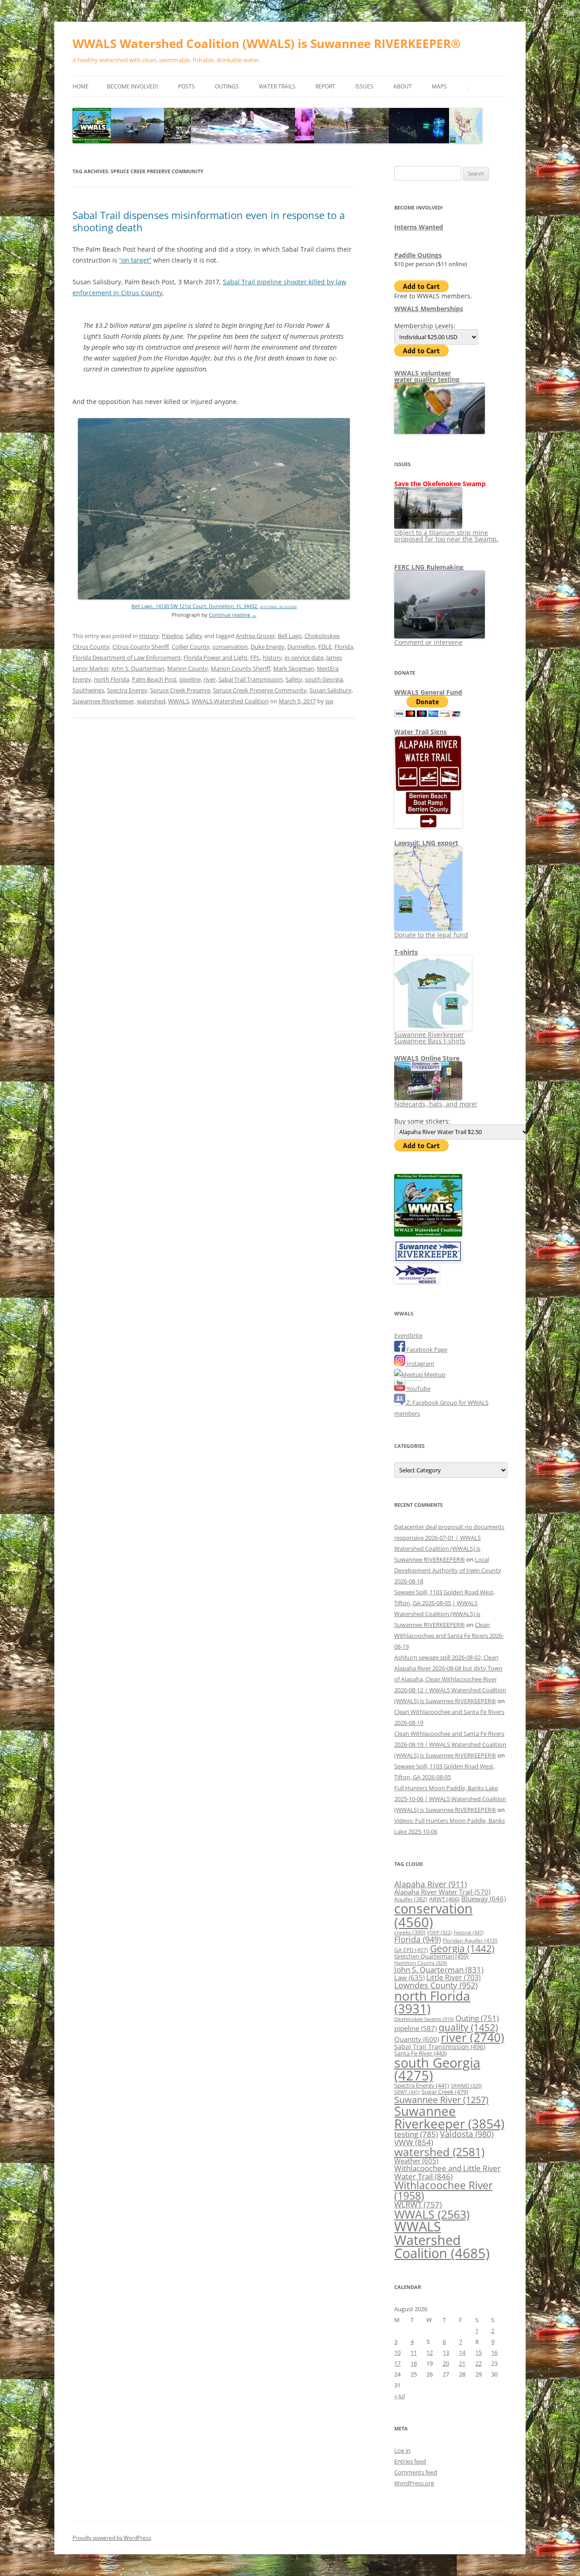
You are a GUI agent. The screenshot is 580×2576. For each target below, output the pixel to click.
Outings (227, 86)
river (210, 679)
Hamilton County (420, 1963)
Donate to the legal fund (431, 935)
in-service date (304, 657)
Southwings (88, 690)
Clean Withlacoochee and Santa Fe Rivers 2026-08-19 (449, 1636)
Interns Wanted (419, 227)
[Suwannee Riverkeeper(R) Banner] (428, 1260)
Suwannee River (441, 2099)
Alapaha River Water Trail (442, 1892)
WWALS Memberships (429, 309)
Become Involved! (133, 86)
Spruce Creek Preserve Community (260, 690)
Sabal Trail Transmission (251, 679)
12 (430, 2352)
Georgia (462, 1948)
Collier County (191, 647)
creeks (410, 1932)
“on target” (135, 260)
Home (81, 86)
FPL (255, 657)
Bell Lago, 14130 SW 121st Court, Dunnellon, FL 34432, (195, 606)
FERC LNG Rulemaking (429, 567)
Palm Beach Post (154, 679)
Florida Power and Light (215, 657)
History (149, 636)
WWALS (179, 701)
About (403, 86)
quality (468, 2027)
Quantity (417, 2039)
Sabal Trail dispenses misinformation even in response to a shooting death (209, 221)
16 (494, 2352)
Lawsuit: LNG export (426, 843)
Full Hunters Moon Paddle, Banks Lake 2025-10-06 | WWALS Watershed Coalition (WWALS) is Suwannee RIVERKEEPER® (450, 1799)
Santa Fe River (420, 2053)
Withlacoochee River (443, 2190)
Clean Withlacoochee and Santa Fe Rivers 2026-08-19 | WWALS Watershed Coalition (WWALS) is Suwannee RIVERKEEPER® (450, 1744)
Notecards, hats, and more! (436, 1104)
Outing (477, 2018)
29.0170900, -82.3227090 (278, 607)
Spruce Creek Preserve (180, 690)
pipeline (190, 679)
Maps (439, 86)
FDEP (440, 1933)
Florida (344, 647)
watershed (151, 701)
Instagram (420, 1363)
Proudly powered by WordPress (112, 2538)
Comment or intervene (428, 642)
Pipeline (172, 636)
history (272, 657)
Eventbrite (408, 1335)
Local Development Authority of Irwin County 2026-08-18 (448, 1570)
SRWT (407, 2092)
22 (478, 2363)
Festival (469, 1932)
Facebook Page (426, 1349)
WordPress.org (414, 2483)
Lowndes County (436, 1985)
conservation (230, 647)
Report (325, 86)
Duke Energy (268, 647)
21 (462, 2363)
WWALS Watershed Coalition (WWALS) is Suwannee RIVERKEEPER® (267, 44)
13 (446, 2352)
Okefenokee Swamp (424, 2019)
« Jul (399, 2396)
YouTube (418, 1388)
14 (462, 2352)
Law (409, 1977)
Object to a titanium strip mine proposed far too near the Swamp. (446, 536)
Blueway (483, 1899)
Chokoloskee (322, 636)
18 (414, 2363)
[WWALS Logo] (428, 1234)
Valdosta (467, 2134)
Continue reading (233, 615)
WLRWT (418, 2204)
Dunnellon (301, 647)
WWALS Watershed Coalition (230, 701)
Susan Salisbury (331, 690)
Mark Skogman (294, 668)
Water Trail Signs (420, 732)
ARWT (444, 1899)
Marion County (188, 668)
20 (446, 2363)
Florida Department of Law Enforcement (127, 657)
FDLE (325, 647)
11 (414, 2352)
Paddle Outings (418, 255)
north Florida (111, 679)
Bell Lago (290, 636)
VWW (414, 2142)
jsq (329, 701)
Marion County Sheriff (241, 668)
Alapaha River (430, 1884)
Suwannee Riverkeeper (103, 701)
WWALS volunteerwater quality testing (427, 376)
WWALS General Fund (428, 692)
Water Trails (277, 86)
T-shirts (406, 952)
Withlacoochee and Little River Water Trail (447, 2172)
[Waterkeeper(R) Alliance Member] (417, 1281)
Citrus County (91, 647)
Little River (454, 1977)
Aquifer (411, 1899)
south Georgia (324, 679)
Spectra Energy (127, 690)
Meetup (434, 1374)
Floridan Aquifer (470, 1941)
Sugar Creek (445, 2092)
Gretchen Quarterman (431, 1956)
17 (397, 2363)
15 (478, 2352)
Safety (194, 636)
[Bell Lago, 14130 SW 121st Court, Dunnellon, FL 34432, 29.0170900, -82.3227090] (214, 597)
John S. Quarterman (138, 668)
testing (416, 2134)
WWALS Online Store (427, 1058)
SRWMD (466, 2086)
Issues (364, 86)
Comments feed (416, 2472)
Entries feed (410, 2461)
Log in (402, 2450)
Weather (416, 2161)
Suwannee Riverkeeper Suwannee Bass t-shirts (430, 1038)
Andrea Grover (255, 636)
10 (397, 2352)
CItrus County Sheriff (141, 647)
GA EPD (411, 1950)
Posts (186, 86)
